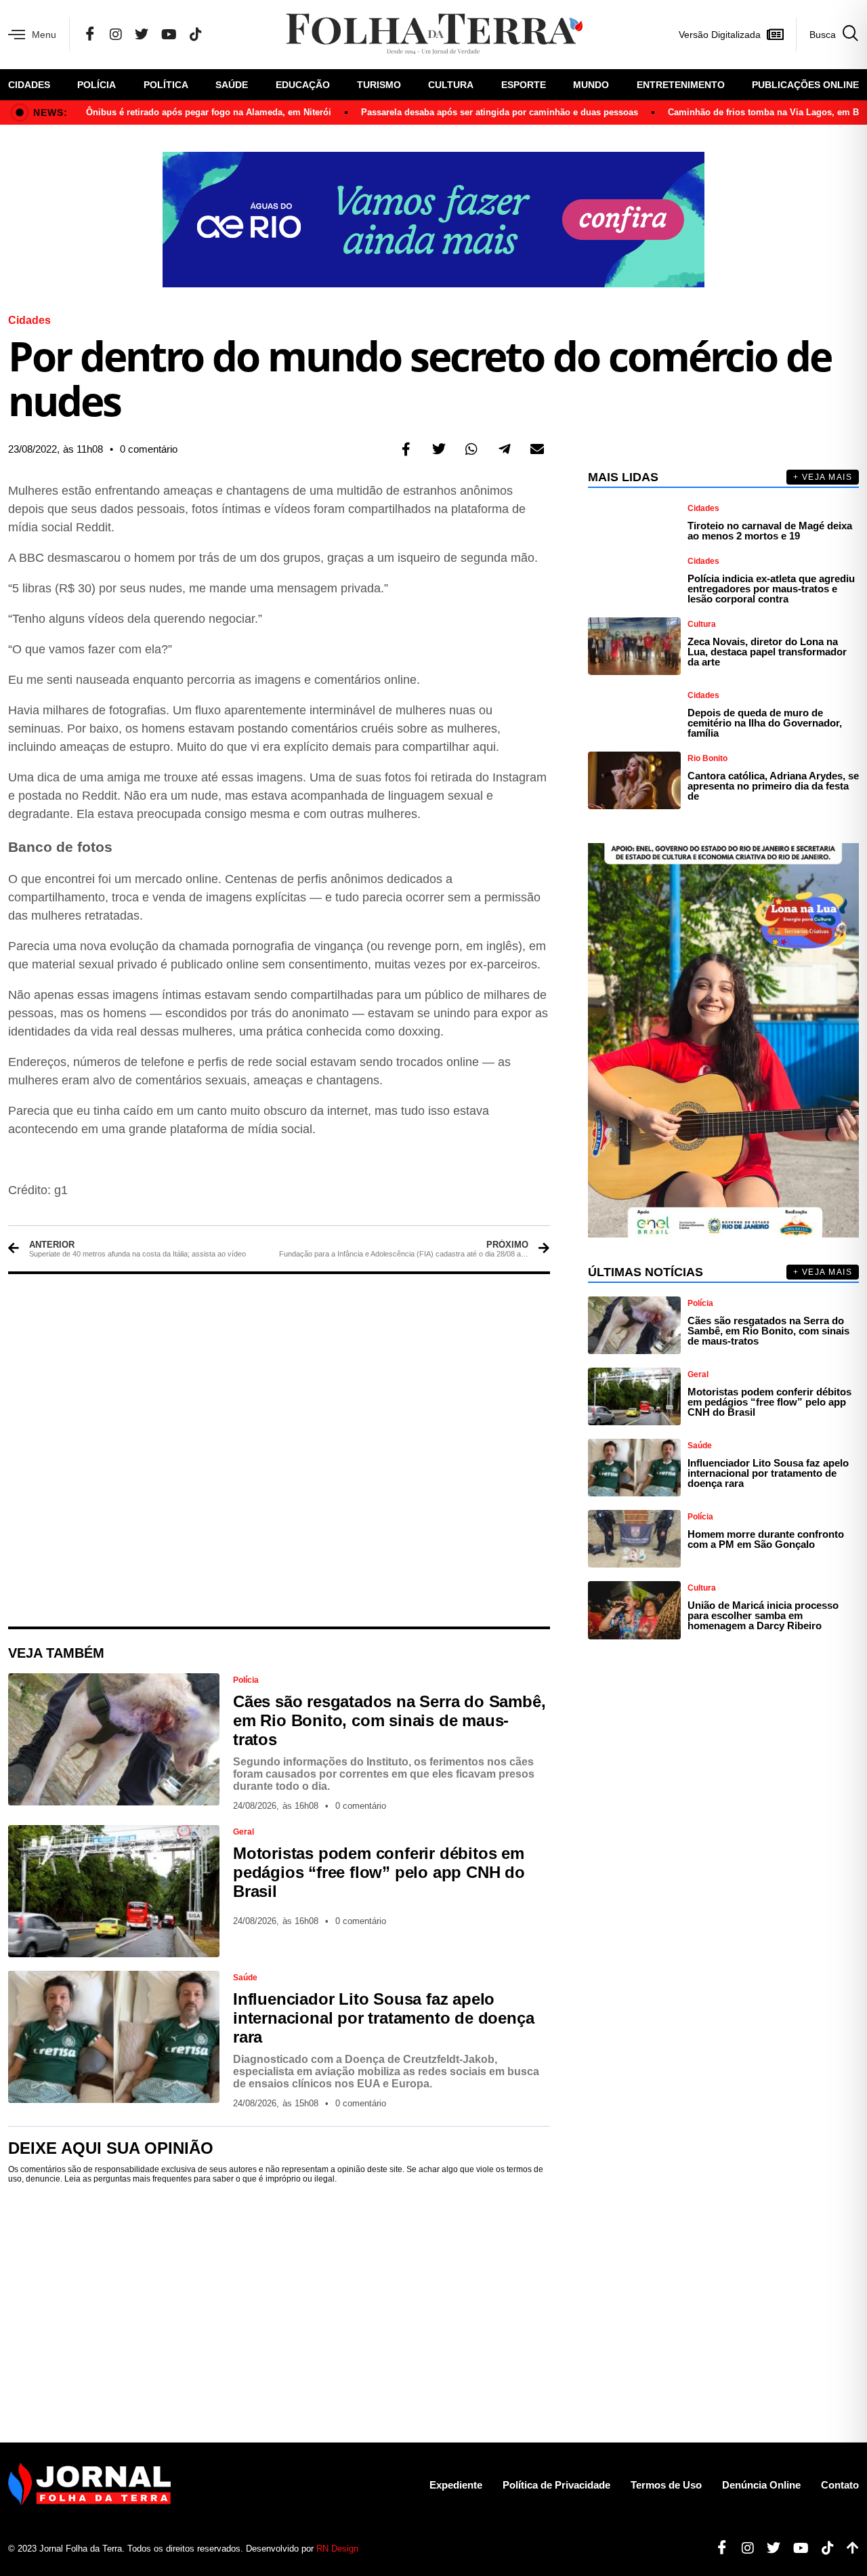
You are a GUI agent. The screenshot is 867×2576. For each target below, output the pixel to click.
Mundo (591, 85)
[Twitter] (142, 35)
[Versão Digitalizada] (775, 35)
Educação (303, 85)
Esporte (524, 85)
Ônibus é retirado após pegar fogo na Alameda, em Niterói (209, 112)
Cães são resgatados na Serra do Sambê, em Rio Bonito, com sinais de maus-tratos (389, 1720)
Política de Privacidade (556, 2485)
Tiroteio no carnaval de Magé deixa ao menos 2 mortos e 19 (770, 531)
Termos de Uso (666, 2485)
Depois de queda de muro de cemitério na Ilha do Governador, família (765, 723)
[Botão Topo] (848, 2548)
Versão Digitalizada (720, 35)
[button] (406, 449)
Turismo (379, 85)
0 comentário (149, 449)
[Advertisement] (279, 1450)
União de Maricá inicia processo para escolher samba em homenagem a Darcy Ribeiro (763, 1615)
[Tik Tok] (196, 35)
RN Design (337, 2549)
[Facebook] (90, 35)
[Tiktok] (823, 2548)
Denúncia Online (761, 2485)
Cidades (29, 85)
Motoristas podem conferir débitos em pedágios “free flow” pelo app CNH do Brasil (379, 1872)
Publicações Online (805, 85)
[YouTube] (169, 35)
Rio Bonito (707, 758)
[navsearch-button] (827, 35)
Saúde (232, 85)
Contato (840, 2485)
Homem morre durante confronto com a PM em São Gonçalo (766, 1539)
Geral (244, 1832)
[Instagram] (116, 35)
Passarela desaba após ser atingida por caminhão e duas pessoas (500, 112)
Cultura (451, 85)
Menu (44, 35)
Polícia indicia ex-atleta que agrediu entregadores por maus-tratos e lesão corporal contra (771, 589)
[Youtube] (796, 2548)
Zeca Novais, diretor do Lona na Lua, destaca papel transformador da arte (767, 652)
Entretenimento (681, 85)
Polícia (97, 85)
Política (166, 85)
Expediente (456, 2485)
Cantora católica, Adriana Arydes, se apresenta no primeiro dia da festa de (773, 786)
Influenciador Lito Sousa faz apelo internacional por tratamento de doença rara (383, 2018)
